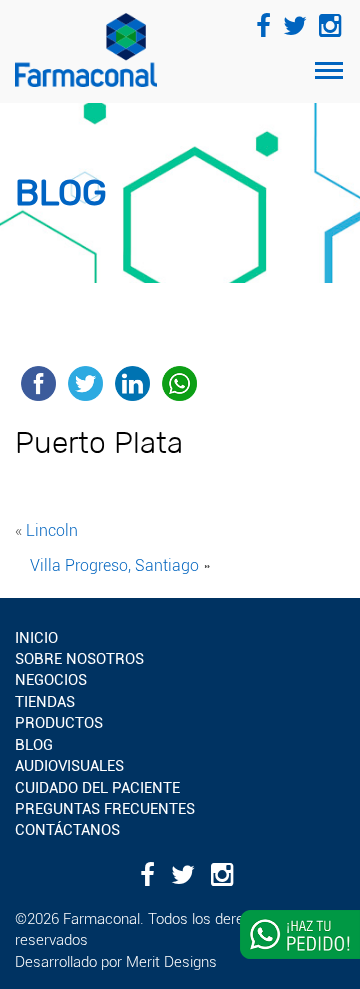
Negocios (51, 680)
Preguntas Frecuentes (105, 809)
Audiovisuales (69, 766)
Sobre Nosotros (79, 659)
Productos (59, 723)
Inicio (36, 638)
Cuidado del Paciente (97, 788)
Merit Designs (171, 962)
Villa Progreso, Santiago (114, 565)
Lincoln (52, 530)
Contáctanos (67, 830)
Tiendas (45, 702)
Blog (34, 745)
